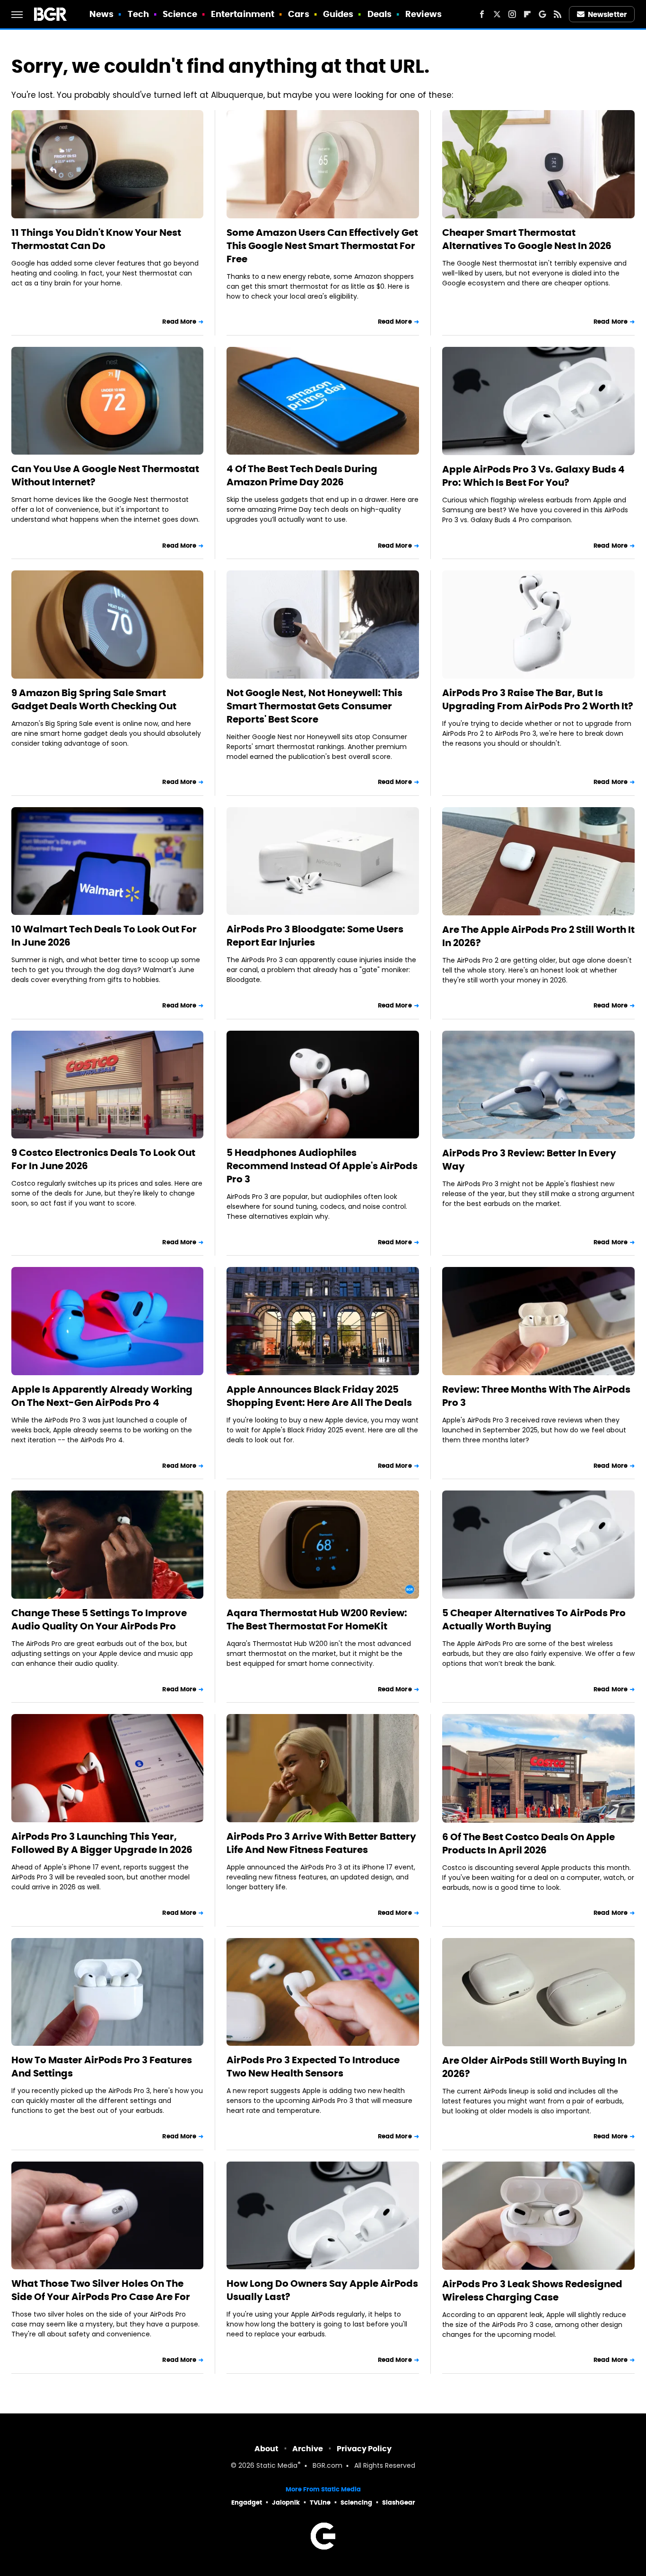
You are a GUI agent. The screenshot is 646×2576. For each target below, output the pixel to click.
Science (180, 14)
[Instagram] (512, 14)
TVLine (320, 2503)
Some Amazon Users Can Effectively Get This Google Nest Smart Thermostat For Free (322, 246)
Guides (338, 14)
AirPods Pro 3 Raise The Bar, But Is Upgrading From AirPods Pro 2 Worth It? (538, 699)
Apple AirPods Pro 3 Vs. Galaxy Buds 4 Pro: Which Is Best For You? (533, 476)
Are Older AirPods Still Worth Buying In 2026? (534, 2067)
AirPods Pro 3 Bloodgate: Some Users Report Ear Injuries (315, 936)
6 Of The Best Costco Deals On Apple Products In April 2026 (528, 1844)
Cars (298, 14)
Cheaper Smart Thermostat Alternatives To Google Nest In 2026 (527, 239)
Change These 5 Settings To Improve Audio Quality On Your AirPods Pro (99, 1620)
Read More (179, 322)
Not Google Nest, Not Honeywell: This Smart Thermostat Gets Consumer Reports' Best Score (314, 706)
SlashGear (399, 2503)
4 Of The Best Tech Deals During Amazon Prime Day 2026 (302, 475)
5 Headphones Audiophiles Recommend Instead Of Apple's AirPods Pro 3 (322, 1166)
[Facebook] (482, 14)
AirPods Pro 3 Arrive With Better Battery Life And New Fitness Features (321, 1843)
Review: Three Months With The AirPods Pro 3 (536, 1396)
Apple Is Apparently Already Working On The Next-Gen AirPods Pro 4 (102, 1396)
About (266, 2449)
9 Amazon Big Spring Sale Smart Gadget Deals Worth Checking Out (94, 699)
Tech (138, 14)
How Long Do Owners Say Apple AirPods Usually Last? (322, 2290)
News (101, 14)
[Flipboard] (527, 14)
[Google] (542, 14)
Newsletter (607, 14)
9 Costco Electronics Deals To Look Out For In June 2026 (103, 1159)
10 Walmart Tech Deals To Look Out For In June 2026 (104, 936)
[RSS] (558, 14)
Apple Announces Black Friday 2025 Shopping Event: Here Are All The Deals (319, 1396)
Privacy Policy (364, 2449)
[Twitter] (497, 14)
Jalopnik (286, 2503)
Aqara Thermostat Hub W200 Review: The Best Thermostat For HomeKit (317, 1620)
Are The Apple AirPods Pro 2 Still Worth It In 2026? (538, 936)
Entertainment (243, 14)
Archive (308, 2449)
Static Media (277, 2466)
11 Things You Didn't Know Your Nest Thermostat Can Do (96, 239)
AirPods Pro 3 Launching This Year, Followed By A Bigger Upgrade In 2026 (102, 1843)
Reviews (423, 14)
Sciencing (356, 2503)
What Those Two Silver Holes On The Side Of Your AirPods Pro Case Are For (101, 2290)
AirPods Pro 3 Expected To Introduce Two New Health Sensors (313, 2067)
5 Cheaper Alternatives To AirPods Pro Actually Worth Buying (534, 1620)
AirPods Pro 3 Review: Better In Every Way (529, 1160)
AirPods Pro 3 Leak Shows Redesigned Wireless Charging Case (532, 2291)
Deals (380, 14)
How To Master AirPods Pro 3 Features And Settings (102, 2067)
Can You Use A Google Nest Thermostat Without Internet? (105, 475)
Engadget (247, 2503)
